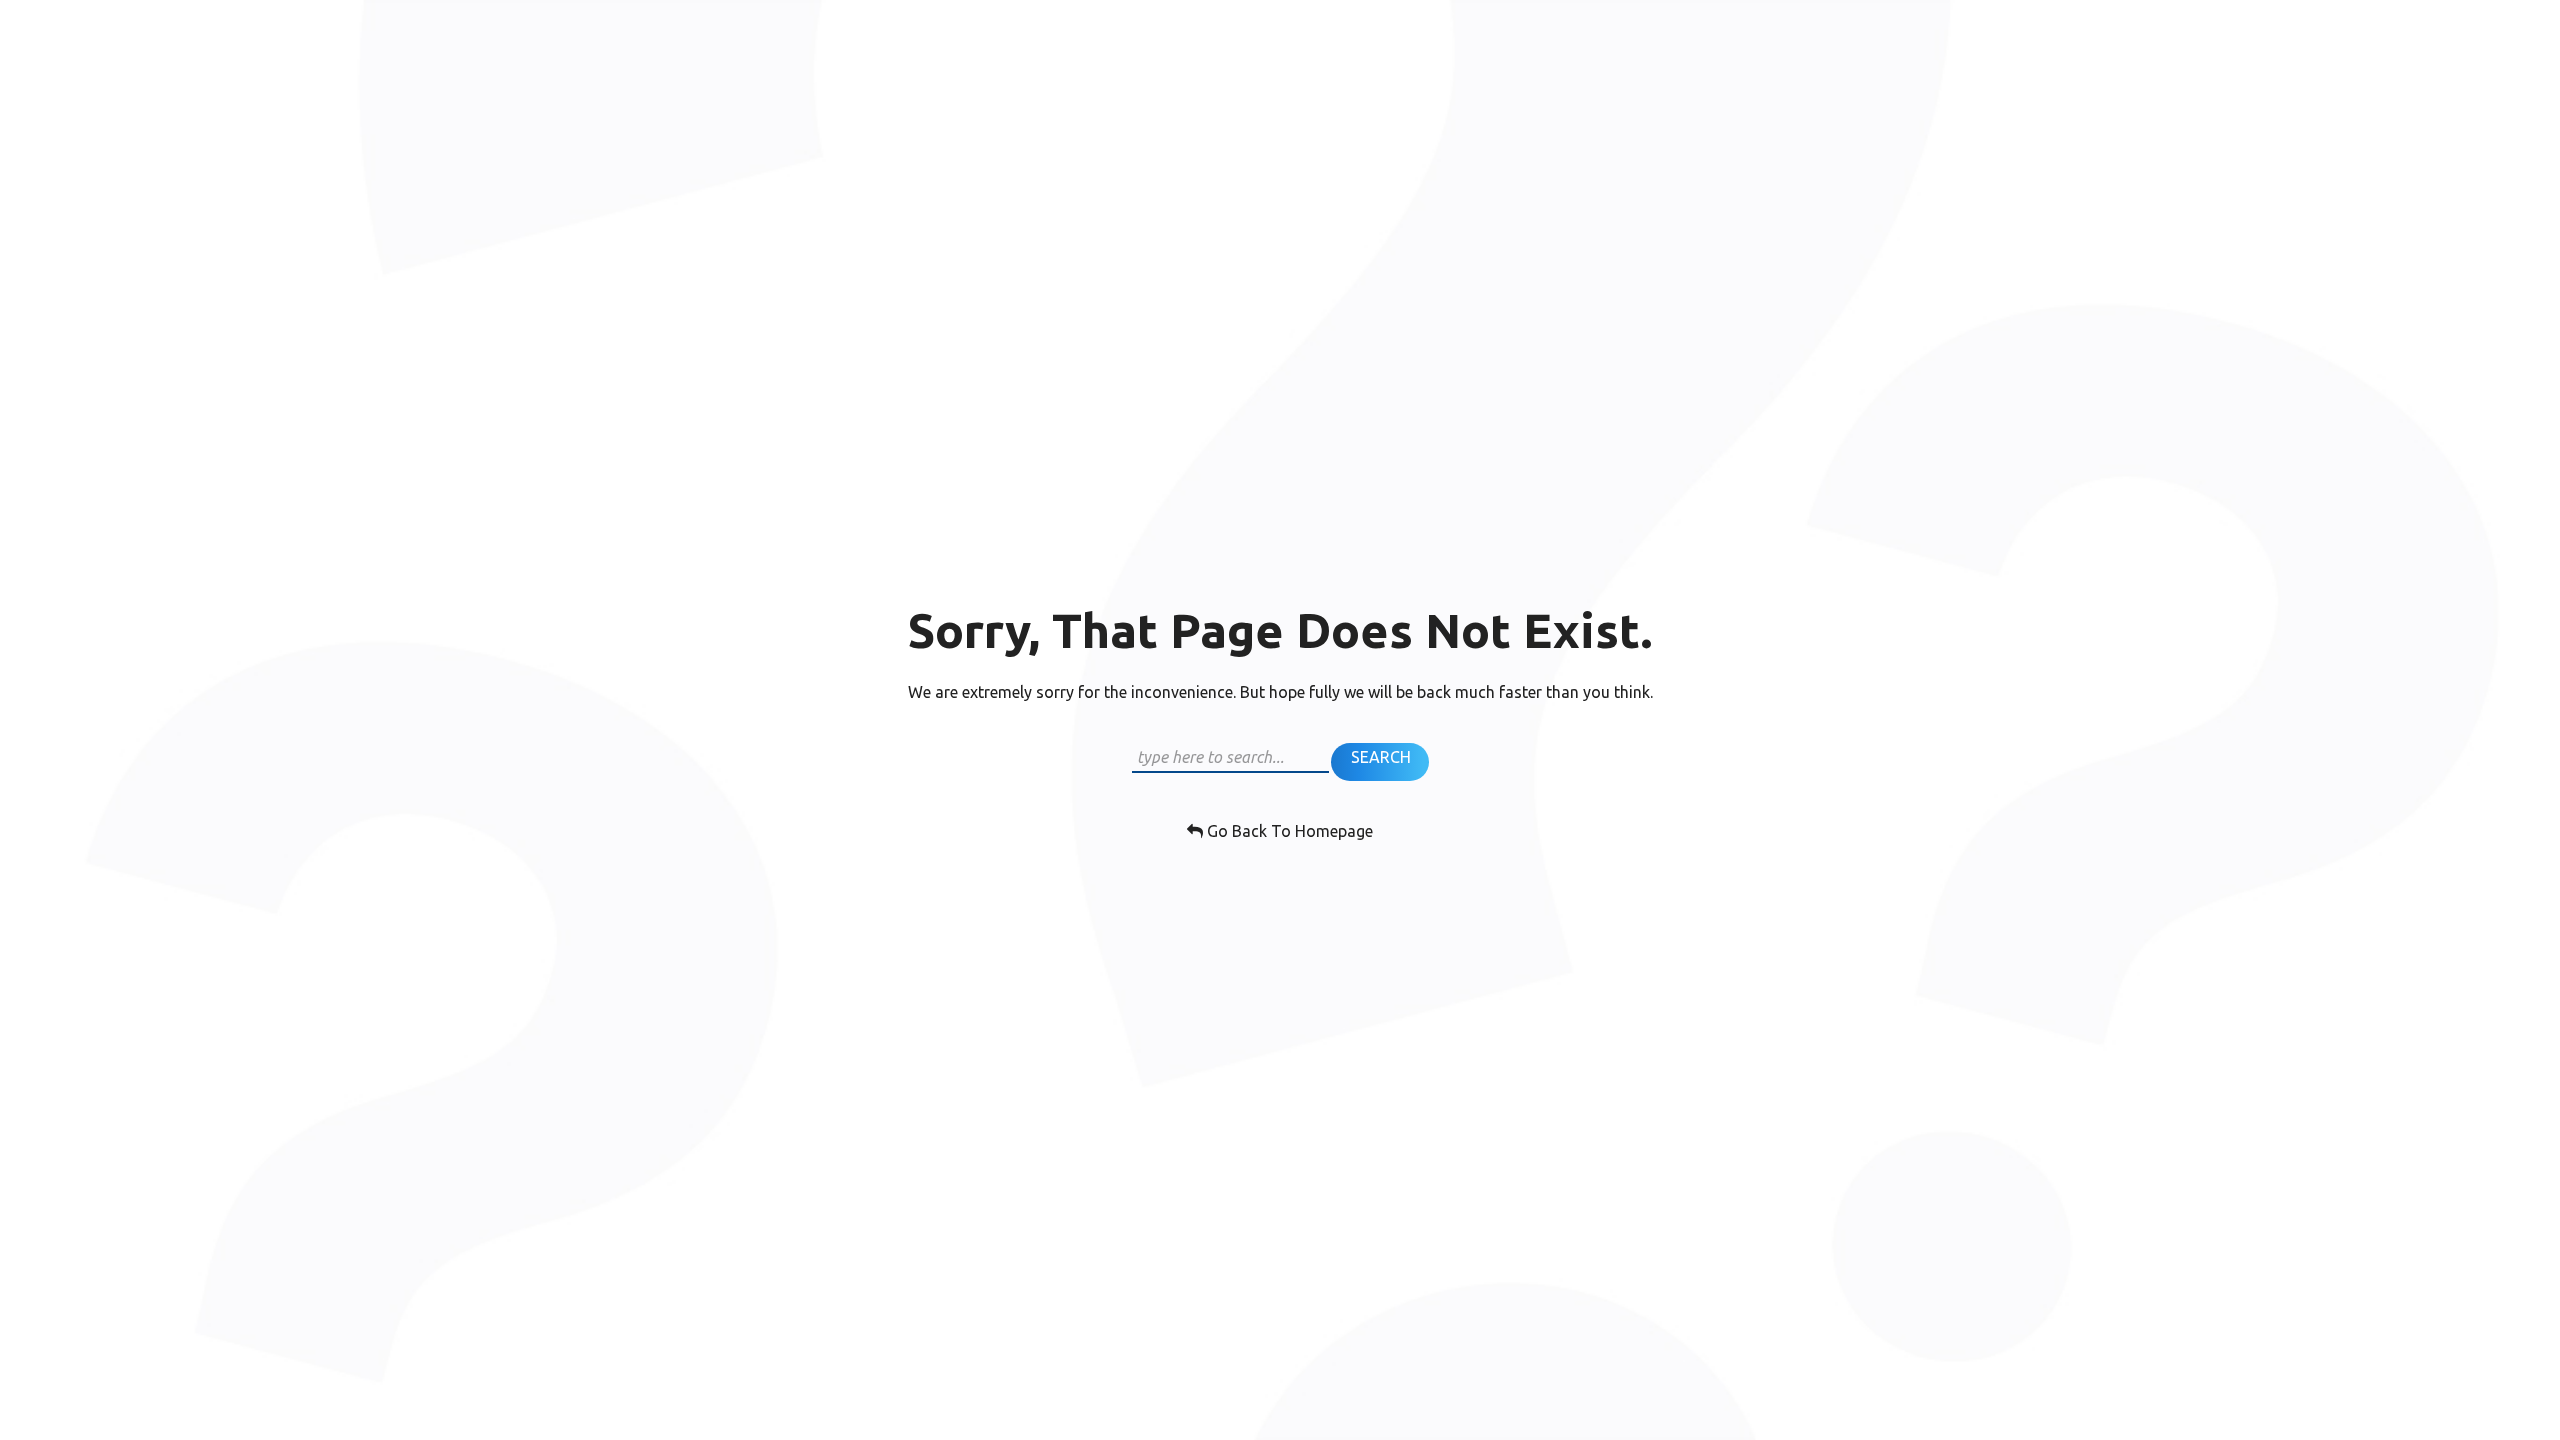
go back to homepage (1288, 831)
